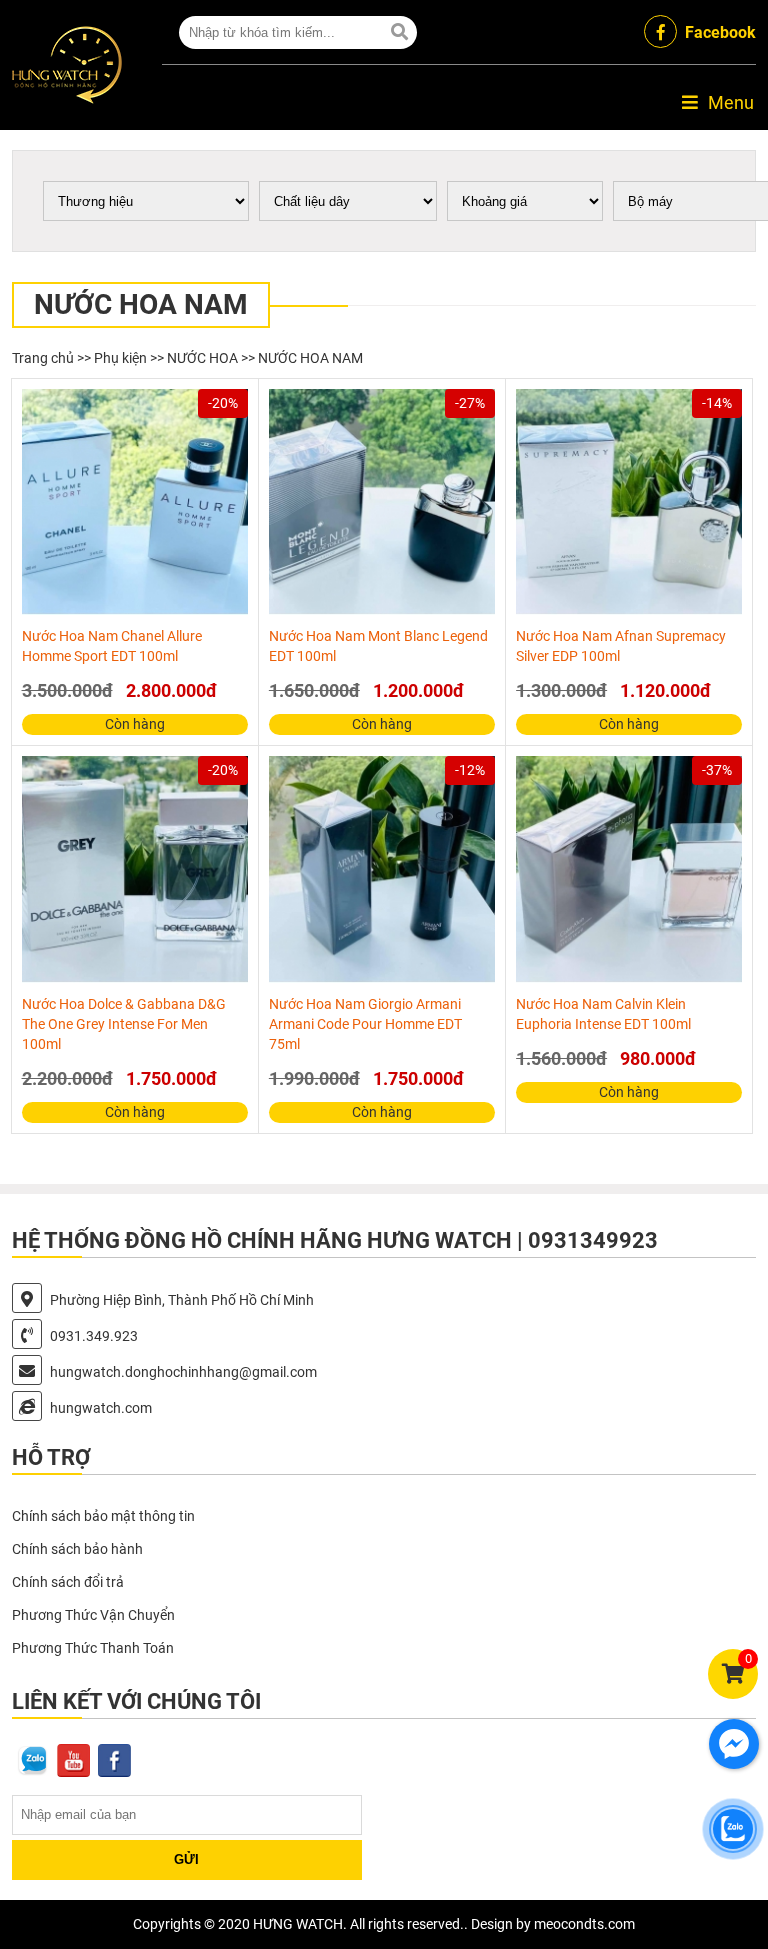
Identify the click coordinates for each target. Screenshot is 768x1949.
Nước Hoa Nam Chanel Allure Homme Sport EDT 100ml (112, 646)
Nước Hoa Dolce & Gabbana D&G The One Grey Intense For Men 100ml (124, 1024)
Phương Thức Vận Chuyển (93, 1615)
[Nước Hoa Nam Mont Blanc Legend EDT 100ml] (382, 502)
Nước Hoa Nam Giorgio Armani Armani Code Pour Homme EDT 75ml (365, 1024)
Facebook (720, 32)
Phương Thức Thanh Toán (93, 1648)
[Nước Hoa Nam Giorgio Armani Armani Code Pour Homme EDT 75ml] (382, 869)
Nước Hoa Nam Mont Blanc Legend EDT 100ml (378, 646)
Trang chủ (43, 358)
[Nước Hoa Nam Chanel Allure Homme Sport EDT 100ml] (135, 502)
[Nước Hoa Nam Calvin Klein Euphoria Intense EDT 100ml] (629, 869)
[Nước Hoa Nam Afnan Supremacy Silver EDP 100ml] (629, 502)
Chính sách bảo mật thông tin (103, 1516)
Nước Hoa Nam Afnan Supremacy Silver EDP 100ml (621, 646)
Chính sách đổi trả (68, 1582)
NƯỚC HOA (202, 358)
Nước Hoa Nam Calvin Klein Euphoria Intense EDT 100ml (603, 1014)
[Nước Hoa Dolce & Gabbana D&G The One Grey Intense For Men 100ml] (135, 869)
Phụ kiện (120, 358)
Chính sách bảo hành (77, 1549)
